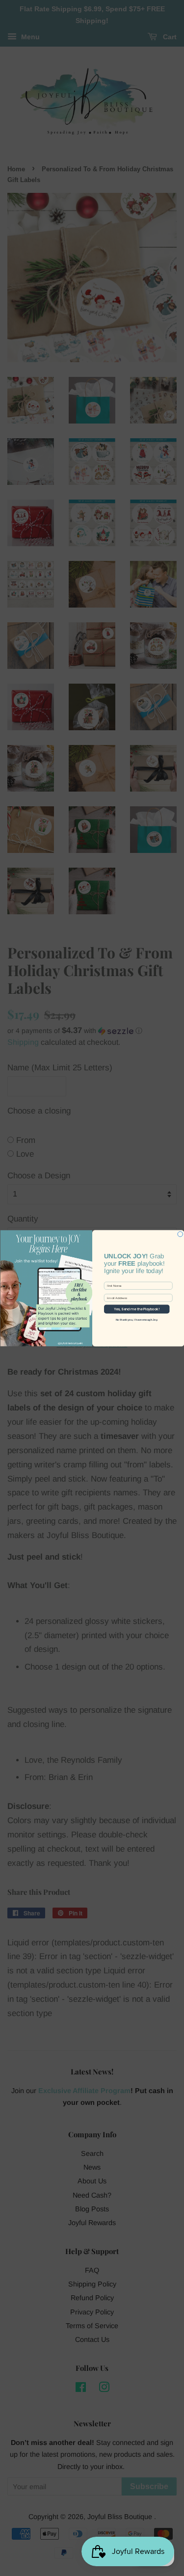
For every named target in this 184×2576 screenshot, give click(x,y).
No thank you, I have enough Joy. (136, 1320)
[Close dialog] (180, 1234)
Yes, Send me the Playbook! (137, 1309)
